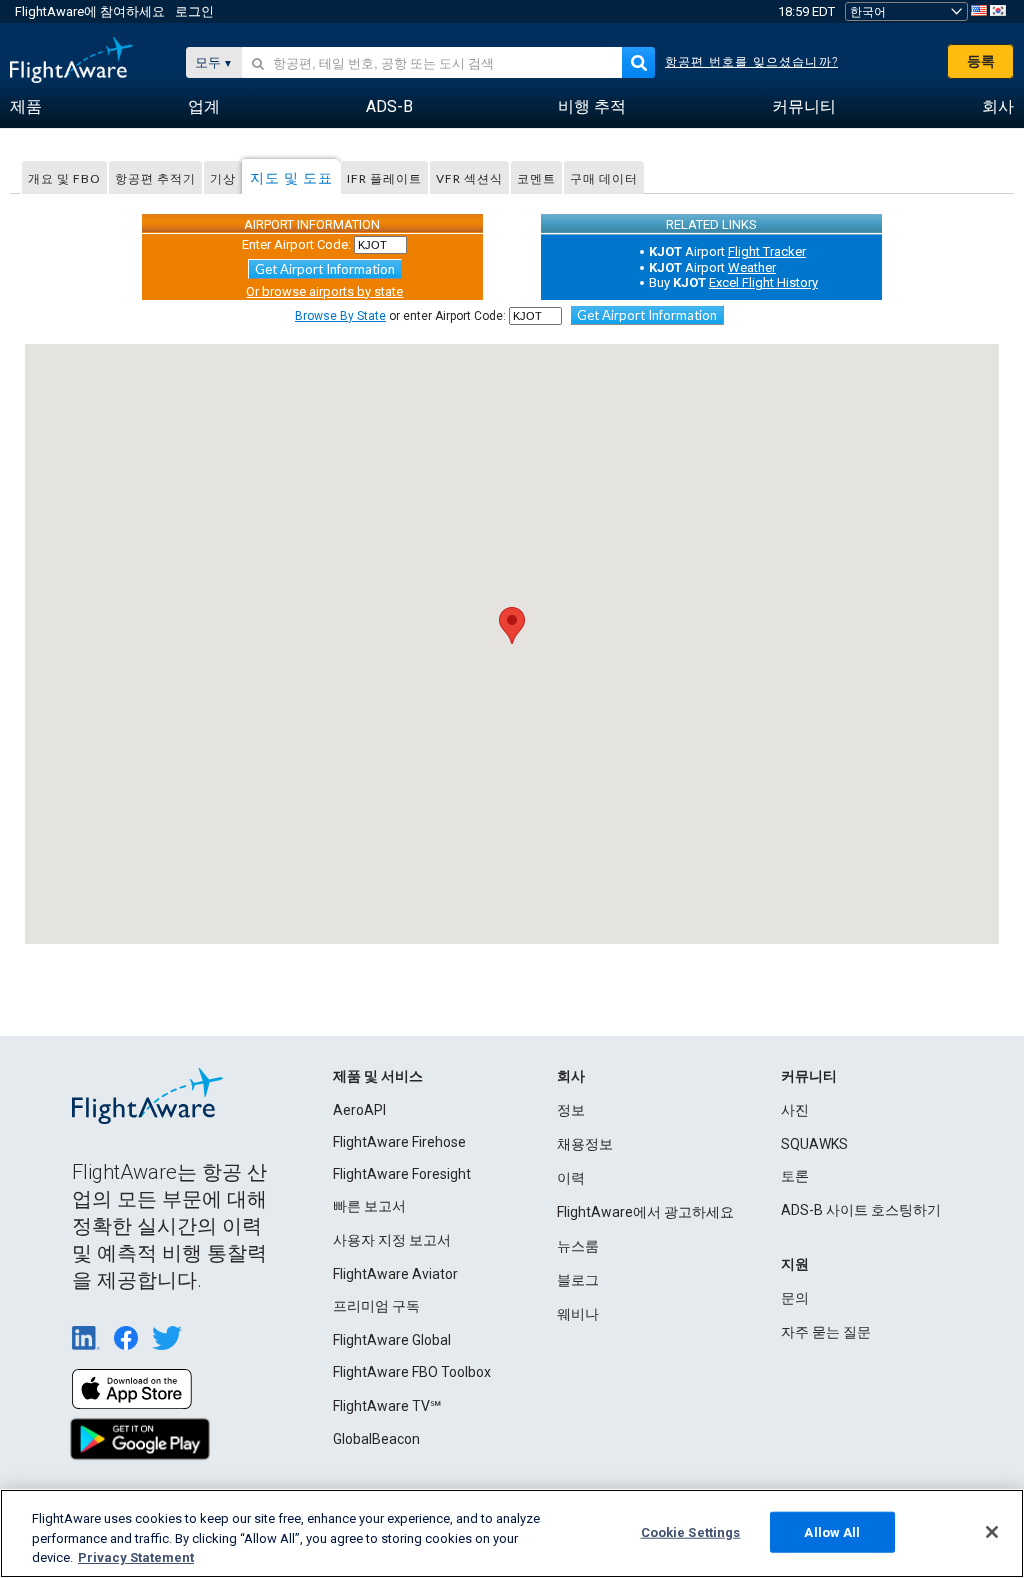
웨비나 (578, 1314)
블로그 (578, 1280)
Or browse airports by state (324, 291)
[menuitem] (26, 107)
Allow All (832, 1531)
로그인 (194, 11)
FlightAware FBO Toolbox (412, 1372)
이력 (571, 1178)
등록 (981, 61)
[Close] (992, 1532)
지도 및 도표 (291, 177)
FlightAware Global (392, 1340)
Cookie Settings (691, 1531)
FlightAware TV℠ (387, 1406)
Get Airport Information (325, 269)
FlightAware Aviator (395, 1274)
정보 (571, 1110)
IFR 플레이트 (384, 178)
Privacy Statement (136, 1557)
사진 (795, 1110)
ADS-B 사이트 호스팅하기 (861, 1210)
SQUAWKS (814, 1144)
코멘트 (536, 178)
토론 (795, 1176)
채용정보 (585, 1144)
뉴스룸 (578, 1246)
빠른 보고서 (369, 1206)
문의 (795, 1298)
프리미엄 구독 (376, 1306)
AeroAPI (359, 1110)
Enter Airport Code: (296, 244)
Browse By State (340, 316)
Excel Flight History (763, 282)
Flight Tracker (767, 251)
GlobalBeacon (376, 1439)
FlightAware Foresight (402, 1174)
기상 (223, 178)
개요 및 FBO (64, 178)
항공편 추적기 (155, 178)
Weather (752, 267)
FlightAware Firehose (399, 1142)
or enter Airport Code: (400, 316)
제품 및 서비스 (378, 1076)
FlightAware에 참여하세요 (90, 11)
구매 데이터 (604, 178)
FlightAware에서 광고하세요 (645, 1212)
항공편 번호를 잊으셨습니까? (751, 62)
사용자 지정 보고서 (392, 1240)
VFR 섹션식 (469, 178)
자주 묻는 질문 (826, 1332)
